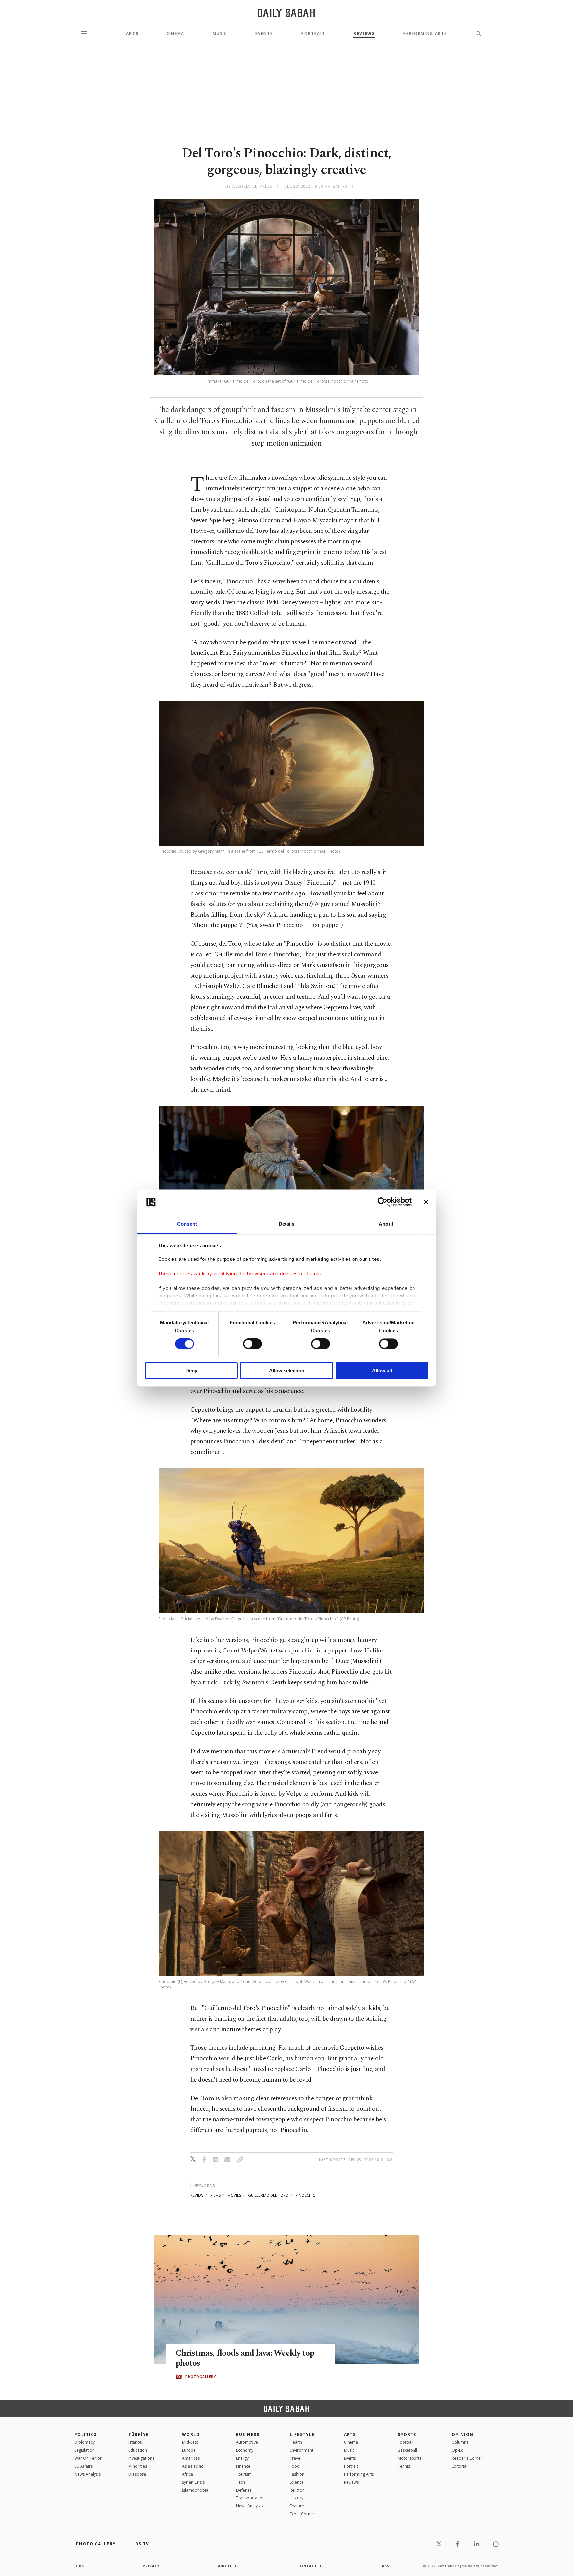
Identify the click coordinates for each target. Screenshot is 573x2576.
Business (248, 2434)
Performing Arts (425, 34)
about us (228, 2566)
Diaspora (137, 2474)
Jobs (79, 2566)
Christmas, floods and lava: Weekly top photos (245, 2358)
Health (296, 2442)
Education (138, 2450)
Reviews (364, 34)
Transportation (250, 2498)
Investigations (141, 2458)
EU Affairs (83, 2466)
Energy (242, 2458)
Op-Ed (458, 2450)
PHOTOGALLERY (201, 2377)
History (297, 2498)
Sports (407, 2434)
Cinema (176, 34)
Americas (191, 2458)
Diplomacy (84, 2442)
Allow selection (287, 1370)
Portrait (313, 34)
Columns (460, 2442)
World (191, 2434)
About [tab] (386, 1224)
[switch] (253, 1344)
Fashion (297, 2474)
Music (220, 34)
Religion (297, 2490)
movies (234, 2195)
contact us (311, 2566)
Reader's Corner (467, 2458)
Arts (132, 34)
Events (264, 34)
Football (405, 2442)
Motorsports (410, 2458)
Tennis (404, 2466)
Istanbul (136, 2442)
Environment (302, 2450)
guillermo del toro (268, 2195)
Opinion (463, 2434)
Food (295, 2466)
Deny (191, 1370)
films (215, 2195)
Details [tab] (287, 1224)
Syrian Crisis (193, 2482)
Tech (241, 2482)
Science (297, 2482)
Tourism (244, 2474)
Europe (189, 2450)
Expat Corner (302, 2514)
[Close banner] (426, 1202)
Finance (243, 2466)
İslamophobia (195, 2490)
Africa (188, 2474)
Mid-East (190, 2442)
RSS (386, 2566)
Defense (244, 2490)
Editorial (459, 2466)
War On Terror (88, 2458)
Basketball (407, 2450)
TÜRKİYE (139, 2434)
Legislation (84, 2450)
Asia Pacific (192, 2466)
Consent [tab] (187, 1224)
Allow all (382, 1370)
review (197, 2195)
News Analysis (88, 2474)
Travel (296, 2458)
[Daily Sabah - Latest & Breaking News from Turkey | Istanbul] (286, 13)
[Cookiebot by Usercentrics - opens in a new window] (382, 1202)
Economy (245, 2450)
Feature (297, 2506)
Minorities (138, 2466)
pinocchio (306, 2195)
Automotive (247, 2442)
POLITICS (86, 2434)
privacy (151, 2566)
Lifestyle (302, 2434)
